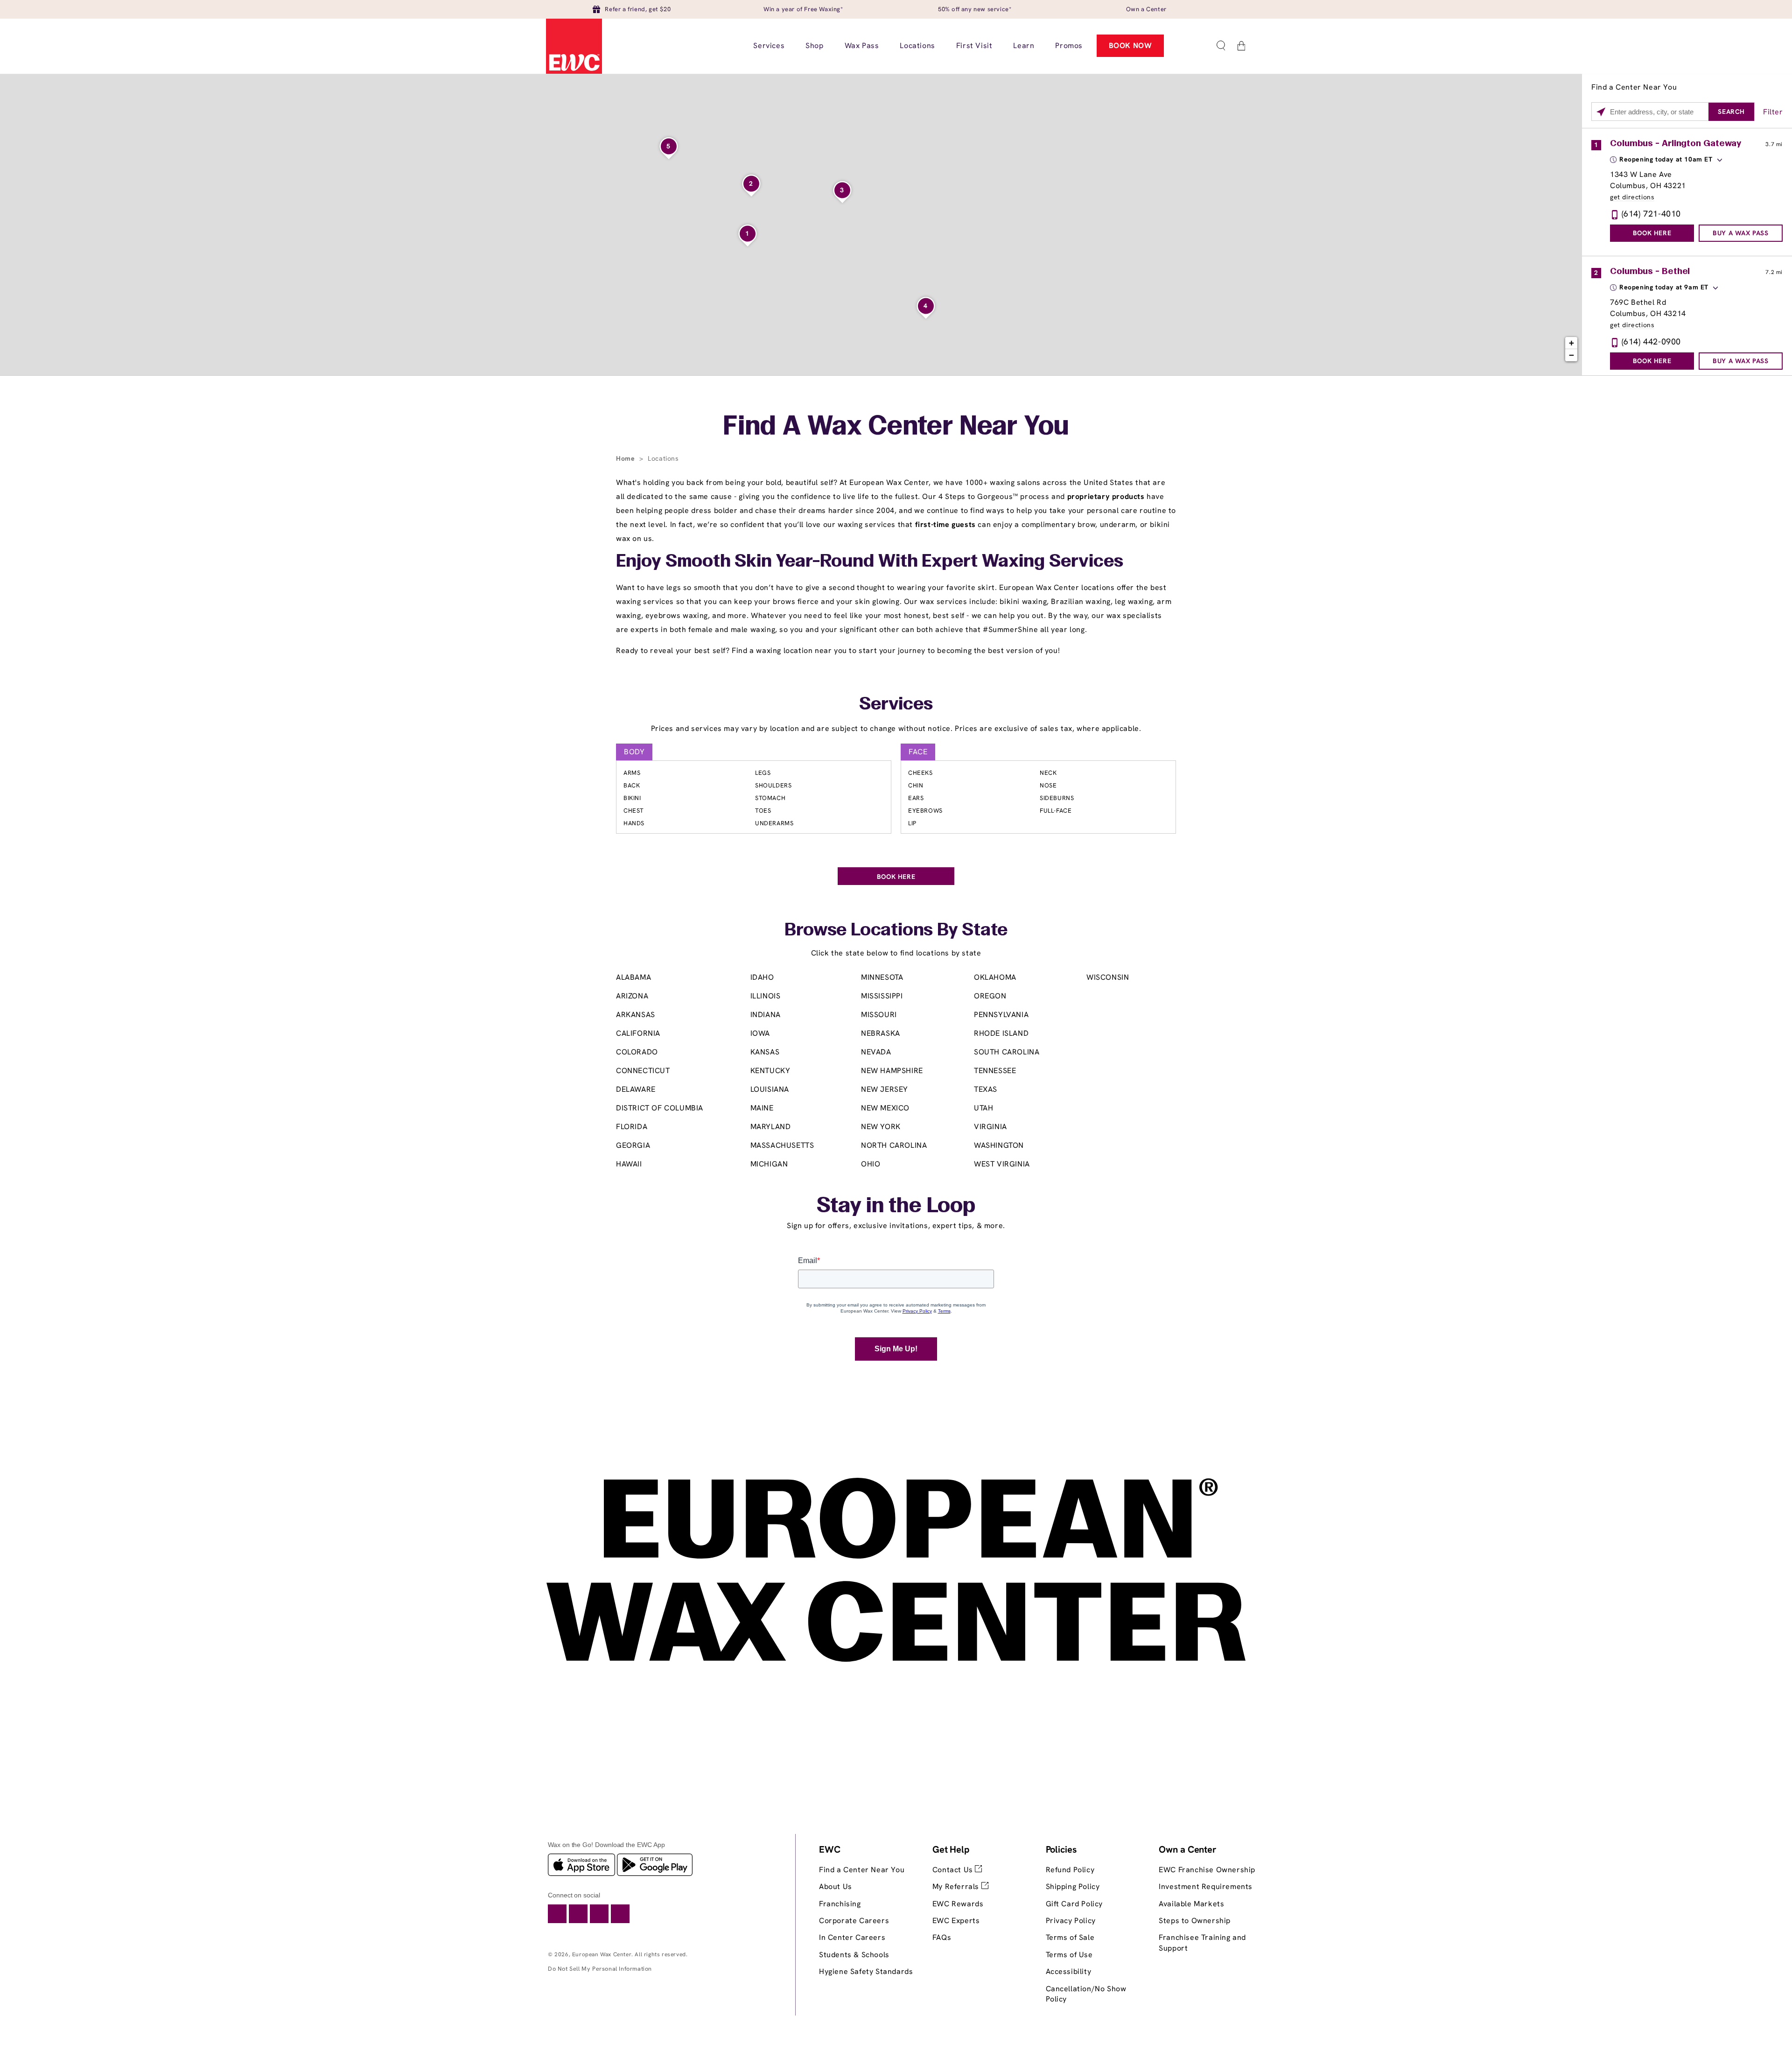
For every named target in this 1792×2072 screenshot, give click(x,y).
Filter (1773, 112)
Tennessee (995, 1071)
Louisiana (770, 1089)
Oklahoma (995, 977)
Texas (986, 1089)
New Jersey (885, 1089)
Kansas (765, 1052)
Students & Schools (854, 1955)
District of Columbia (660, 1108)
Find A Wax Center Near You (896, 428)
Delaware (636, 1089)
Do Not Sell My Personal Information (600, 1969)
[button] (1221, 46)
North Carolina (894, 1145)
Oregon (990, 996)
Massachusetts (782, 1145)
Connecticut (643, 1071)
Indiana (766, 1015)
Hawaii (629, 1164)
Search (1731, 112)
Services (896, 705)
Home (626, 458)
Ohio (871, 1164)
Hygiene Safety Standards (866, 1971)
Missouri (879, 1015)
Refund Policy (1070, 1870)
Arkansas (636, 1015)
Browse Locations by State (896, 931)
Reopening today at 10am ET (1666, 159)
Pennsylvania (1001, 1015)
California (638, 1033)
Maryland (771, 1127)
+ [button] (1572, 343)
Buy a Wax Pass (1740, 233)
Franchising (840, 1904)
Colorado (637, 1052)
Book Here (1652, 233)
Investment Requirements (1206, 1886)
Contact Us (954, 1870)
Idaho (762, 977)
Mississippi (882, 996)
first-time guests (945, 524)
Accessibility (1069, 1971)
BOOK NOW (1130, 46)
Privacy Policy (1071, 1921)
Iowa (760, 1033)
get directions (1632, 197)
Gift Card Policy (1074, 1904)
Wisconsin (1108, 977)
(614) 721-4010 (1651, 214)
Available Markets (1191, 1904)
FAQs (942, 1937)
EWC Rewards (958, 1904)
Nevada (876, 1052)
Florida (632, 1127)
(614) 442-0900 (1651, 341)
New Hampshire (892, 1071)
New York (881, 1127)
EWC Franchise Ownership (1207, 1870)
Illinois (766, 996)
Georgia (633, 1145)
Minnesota (882, 977)
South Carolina (1007, 1052)
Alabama (633, 977)
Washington (999, 1145)
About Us (836, 1886)
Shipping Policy (1073, 1886)
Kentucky (770, 1071)
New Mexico (885, 1108)
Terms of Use (1069, 1955)
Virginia (990, 1127)
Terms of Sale (1070, 1937)
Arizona (632, 996)
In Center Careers (852, 1937)
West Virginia (1002, 1164)
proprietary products (1106, 496)
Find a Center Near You (862, 1870)
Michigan (769, 1164)
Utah (983, 1108)
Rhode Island (1001, 1033)
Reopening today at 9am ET (1664, 287)
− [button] (1572, 355)
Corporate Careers (854, 1921)
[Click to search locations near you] (1601, 112)
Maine (762, 1108)
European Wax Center (602, 1954)
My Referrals (957, 1886)
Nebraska (881, 1033)
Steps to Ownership (1195, 1921)
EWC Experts (956, 1921)
